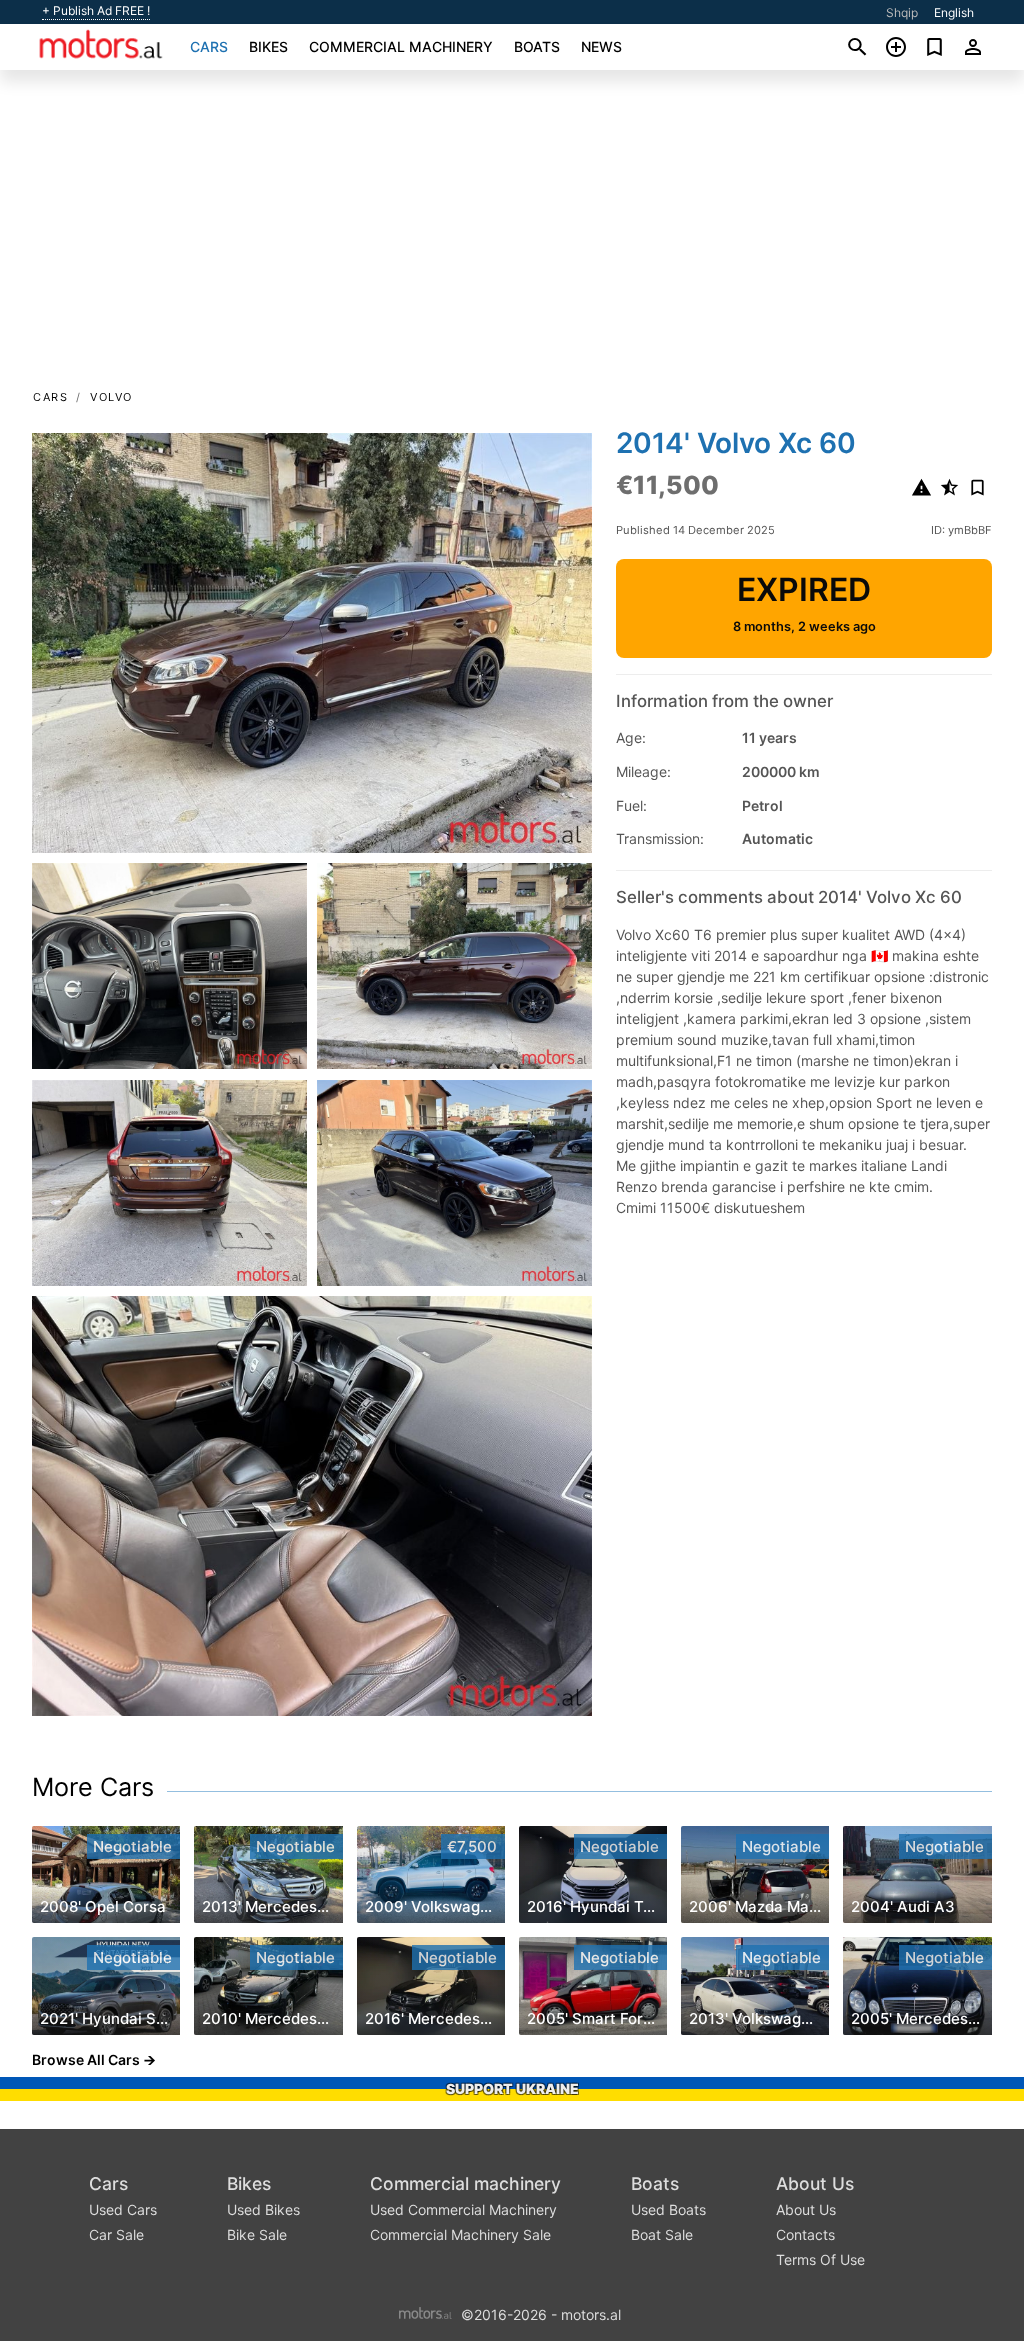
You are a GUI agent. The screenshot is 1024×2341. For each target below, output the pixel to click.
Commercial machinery (401, 46)
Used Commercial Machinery (463, 2209)
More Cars (93, 1787)
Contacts (805, 2234)
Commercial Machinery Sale (460, 2234)
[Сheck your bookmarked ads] (934, 47)
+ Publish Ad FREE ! (96, 11)
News (601, 46)
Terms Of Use (820, 2259)
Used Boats (668, 2209)
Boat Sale (662, 2234)
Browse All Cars (86, 2059)
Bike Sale (257, 2234)
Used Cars (123, 2209)
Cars (209, 46)
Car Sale (116, 2234)
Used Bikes (263, 2209)
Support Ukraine (512, 2088)
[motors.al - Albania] (425, 2312)
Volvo (111, 397)
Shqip (902, 12)
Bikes (268, 46)
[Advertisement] (512, 236)
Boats (537, 46)
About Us (815, 2183)
